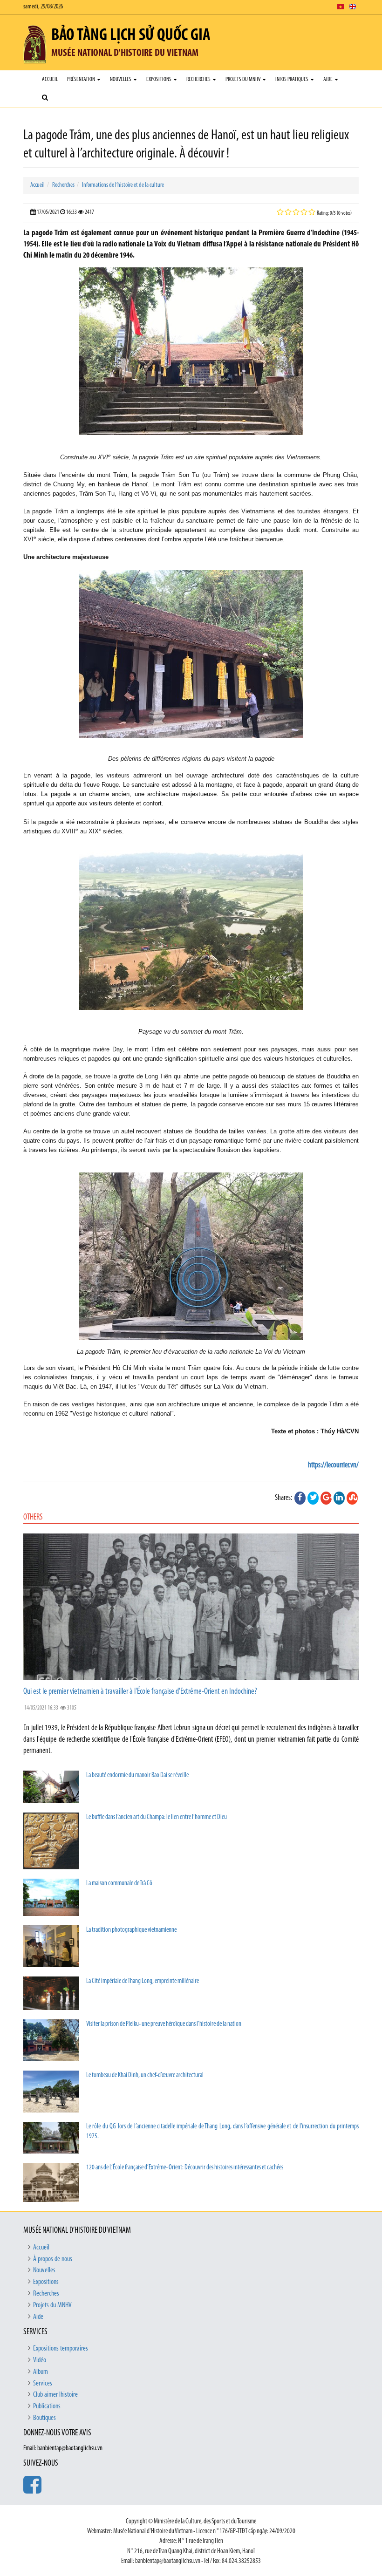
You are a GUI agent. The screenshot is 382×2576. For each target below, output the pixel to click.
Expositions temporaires (61, 2349)
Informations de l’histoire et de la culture (123, 185)
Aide (328, 79)
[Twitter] (313, 1498)
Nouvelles (121, 79)
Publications (47, 2406)
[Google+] (326, 1498)
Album (41, 2372)
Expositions (159, 79)
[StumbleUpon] (352, 1498)
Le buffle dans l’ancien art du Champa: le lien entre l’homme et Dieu (157, 1817)
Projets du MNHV (243, 79)
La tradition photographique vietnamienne (131, 1930)
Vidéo (40, 2360)
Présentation (82, 79)
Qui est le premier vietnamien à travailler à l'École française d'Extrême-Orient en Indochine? (140, 1692)
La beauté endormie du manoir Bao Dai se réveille (137, 1775)
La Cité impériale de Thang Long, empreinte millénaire (143, 1981)
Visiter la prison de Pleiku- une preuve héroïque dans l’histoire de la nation (164, 2024)
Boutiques (44, 2418)
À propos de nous (53, 2259)
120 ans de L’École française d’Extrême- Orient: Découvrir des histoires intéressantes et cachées (185, 2168)
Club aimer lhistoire (55, 2395)
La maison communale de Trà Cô (119, 1884)
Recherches (199, 79)
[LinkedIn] (339, 1498)
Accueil (50, 79)
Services (43, 2384)
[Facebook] (300, 1498)
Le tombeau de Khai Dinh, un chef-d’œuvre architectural (145, 2075)
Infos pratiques (292, 79)
